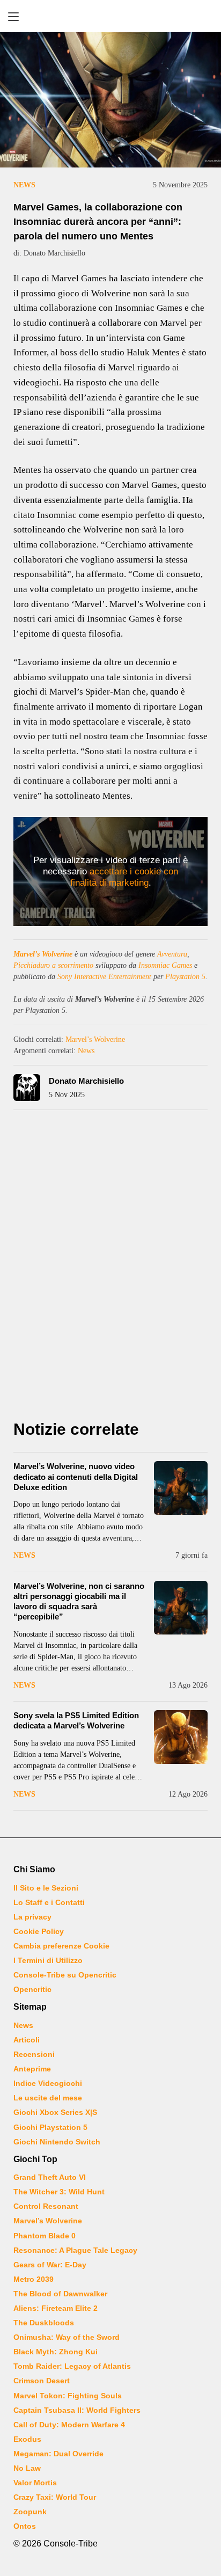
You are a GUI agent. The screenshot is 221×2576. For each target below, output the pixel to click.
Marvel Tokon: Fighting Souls (68, 2396)
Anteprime (32, 2069)
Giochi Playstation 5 (50, 2127)
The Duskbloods (44, 2323)
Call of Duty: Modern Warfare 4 (69, 2425)
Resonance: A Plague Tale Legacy (75, 2250)
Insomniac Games (165, 965)
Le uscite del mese (48, 2098)
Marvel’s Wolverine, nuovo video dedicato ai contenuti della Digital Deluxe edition (76, 1476)
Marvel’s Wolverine (43, 954)
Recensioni (34, 2054)
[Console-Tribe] (110, 16)
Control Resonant (46, 2206)
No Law (27, 2468)
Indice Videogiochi (48, 2083)
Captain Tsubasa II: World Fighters (77, 2410)
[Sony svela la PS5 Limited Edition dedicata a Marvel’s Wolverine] (181, 1737)
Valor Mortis (35, 2483)
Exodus (27, 2439)
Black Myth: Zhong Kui (56, 2352)
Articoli (27, 2040)
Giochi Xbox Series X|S (55, 2112)
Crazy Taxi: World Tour (55, 2497)
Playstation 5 (185, 977)
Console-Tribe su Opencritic (65, 1975)
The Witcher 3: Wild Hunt (59, 2192)
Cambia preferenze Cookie (61, 1946)
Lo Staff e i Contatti (49, 1902)
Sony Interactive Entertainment (104, 977)
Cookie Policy (39, 1931)
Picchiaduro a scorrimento (53, 965)
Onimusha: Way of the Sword (67, 2337)
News (24, 185)
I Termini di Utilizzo (48, 1960)
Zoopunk (30, 2512)
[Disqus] (110, 1268)
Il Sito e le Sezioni (46, 1888)
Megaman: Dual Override (58, 2454)
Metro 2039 (34, 2279)
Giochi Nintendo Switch (57, 2142)
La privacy (32, 1917)
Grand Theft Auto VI (50, 2177)
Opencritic (32, 1989)
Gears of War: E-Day (50, 2265)
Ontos (25, 2526)
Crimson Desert (42, 2381)
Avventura (172, 954)
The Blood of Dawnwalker (60, 2294)
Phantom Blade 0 (45, 2236)
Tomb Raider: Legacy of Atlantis (72, 2366)
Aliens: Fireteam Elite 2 (56, 2308)
